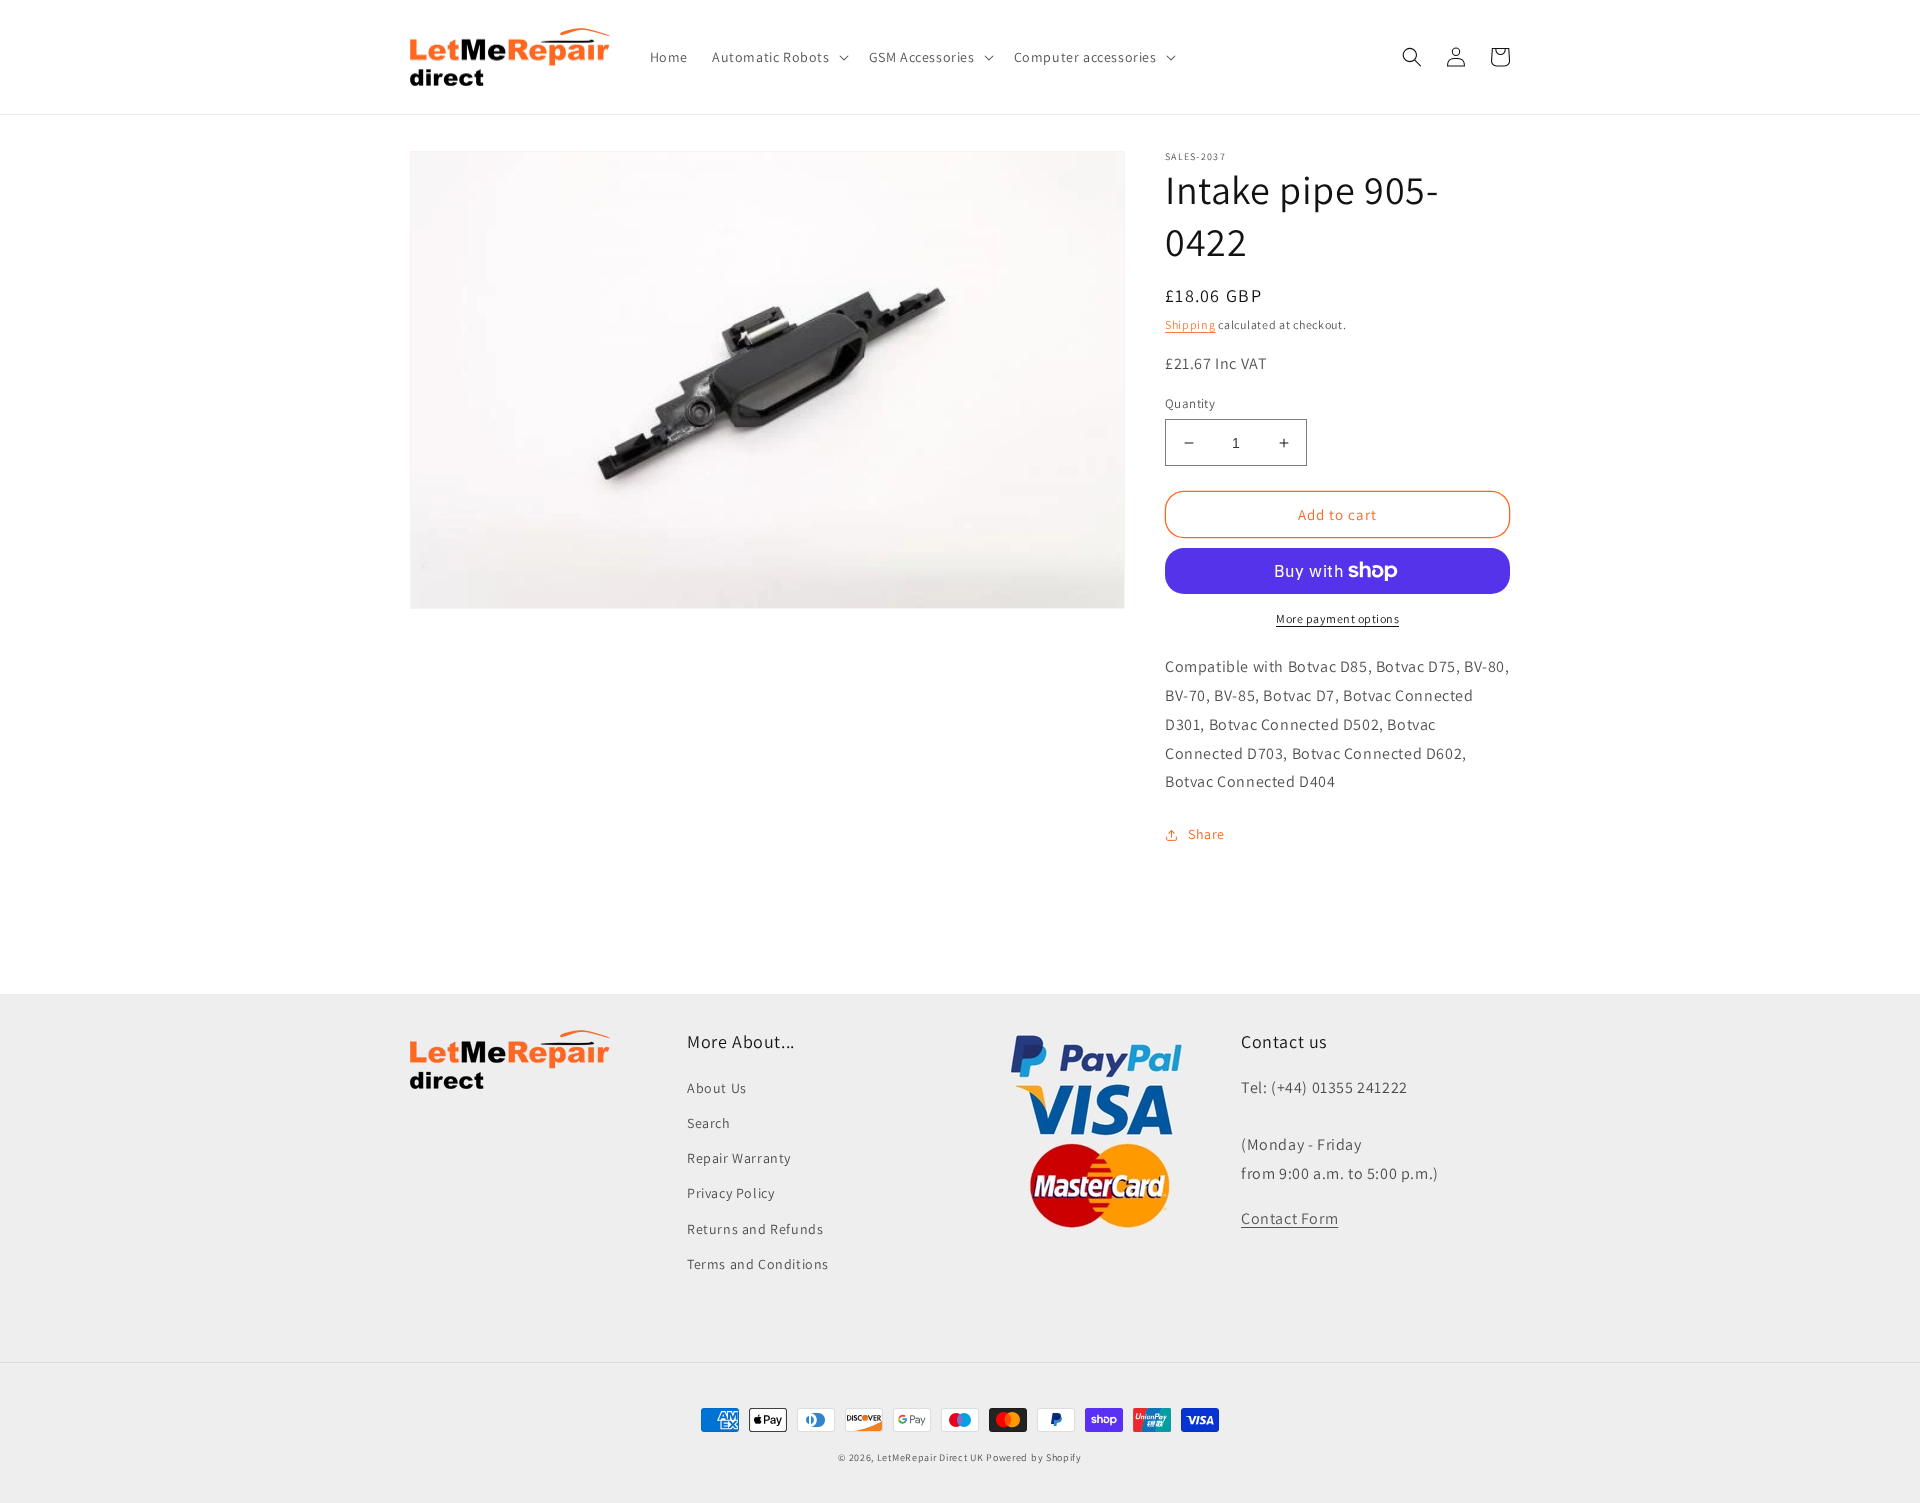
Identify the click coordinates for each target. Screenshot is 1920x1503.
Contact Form (1289, 1218)
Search (709, 1123)
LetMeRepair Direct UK (930, 1457)
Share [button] (1206, 834)
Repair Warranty (739, 1158)
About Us (717, 1088)
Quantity (1190, 403)
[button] (778, 57)
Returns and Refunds (755, 1229)
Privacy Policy (730, 1193)
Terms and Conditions (758, 1264)
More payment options (1337, 618)
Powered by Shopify (1034, 1457)
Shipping (1190, 324)
